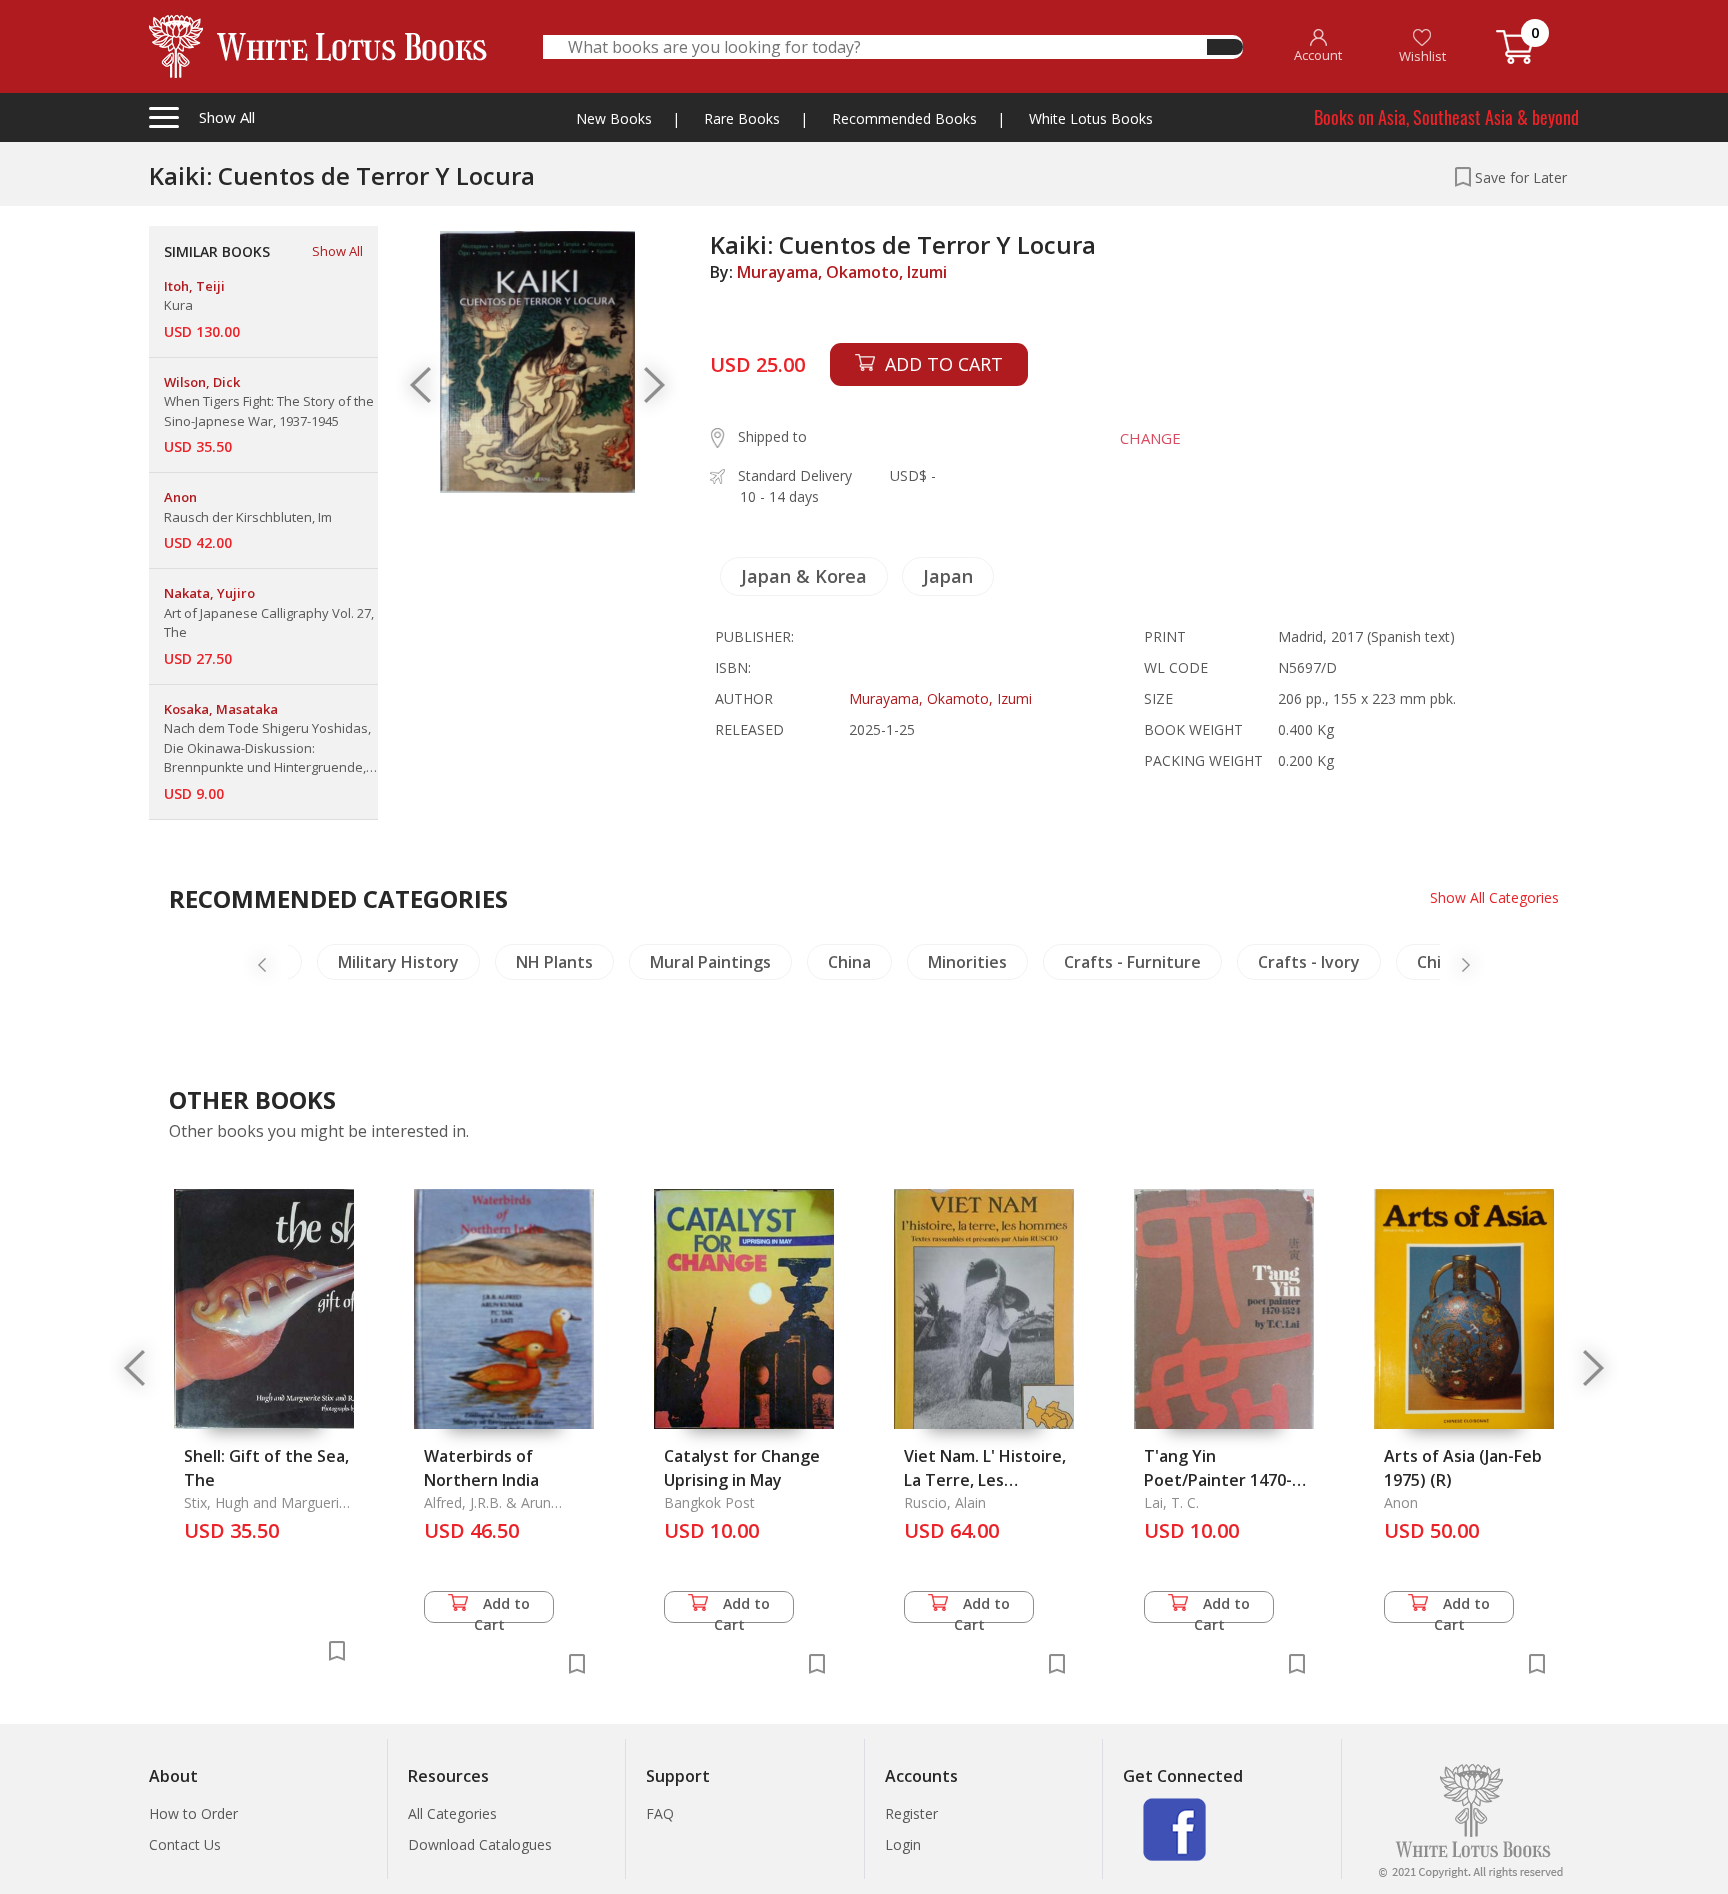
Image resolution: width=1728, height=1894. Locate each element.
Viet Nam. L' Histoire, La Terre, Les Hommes (985, 1480)
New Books (614, 118)
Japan (948, 576)
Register (911, 1813)
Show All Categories (1494, 897)
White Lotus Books (1091, 118)
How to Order (193, 1813)
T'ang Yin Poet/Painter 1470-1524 (1218, 1480)
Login (903, 1844)
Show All (337, 251)
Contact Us (185, 1844)
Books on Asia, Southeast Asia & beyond (1446, 117)
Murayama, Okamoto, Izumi (842, 272)
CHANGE (1150, 438)
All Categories (452, 1813)
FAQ (660, 1813)
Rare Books (742, 118)
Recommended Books (904, 118)
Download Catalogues (480, 1844)
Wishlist (1422, 56)
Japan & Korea (804, 576)
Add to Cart (502, 1608)
